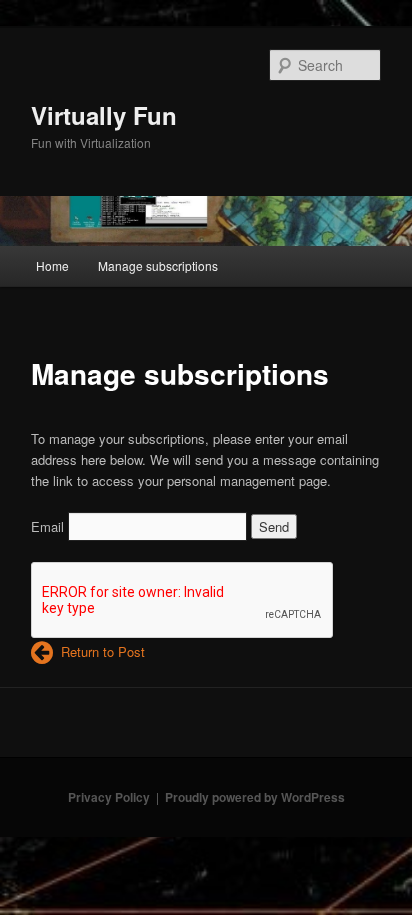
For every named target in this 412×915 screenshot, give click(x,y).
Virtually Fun (104, 115)
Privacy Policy (109, 797)
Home (52, 265)
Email (47, 526)
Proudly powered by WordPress (255, 797)
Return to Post (99, 651)
